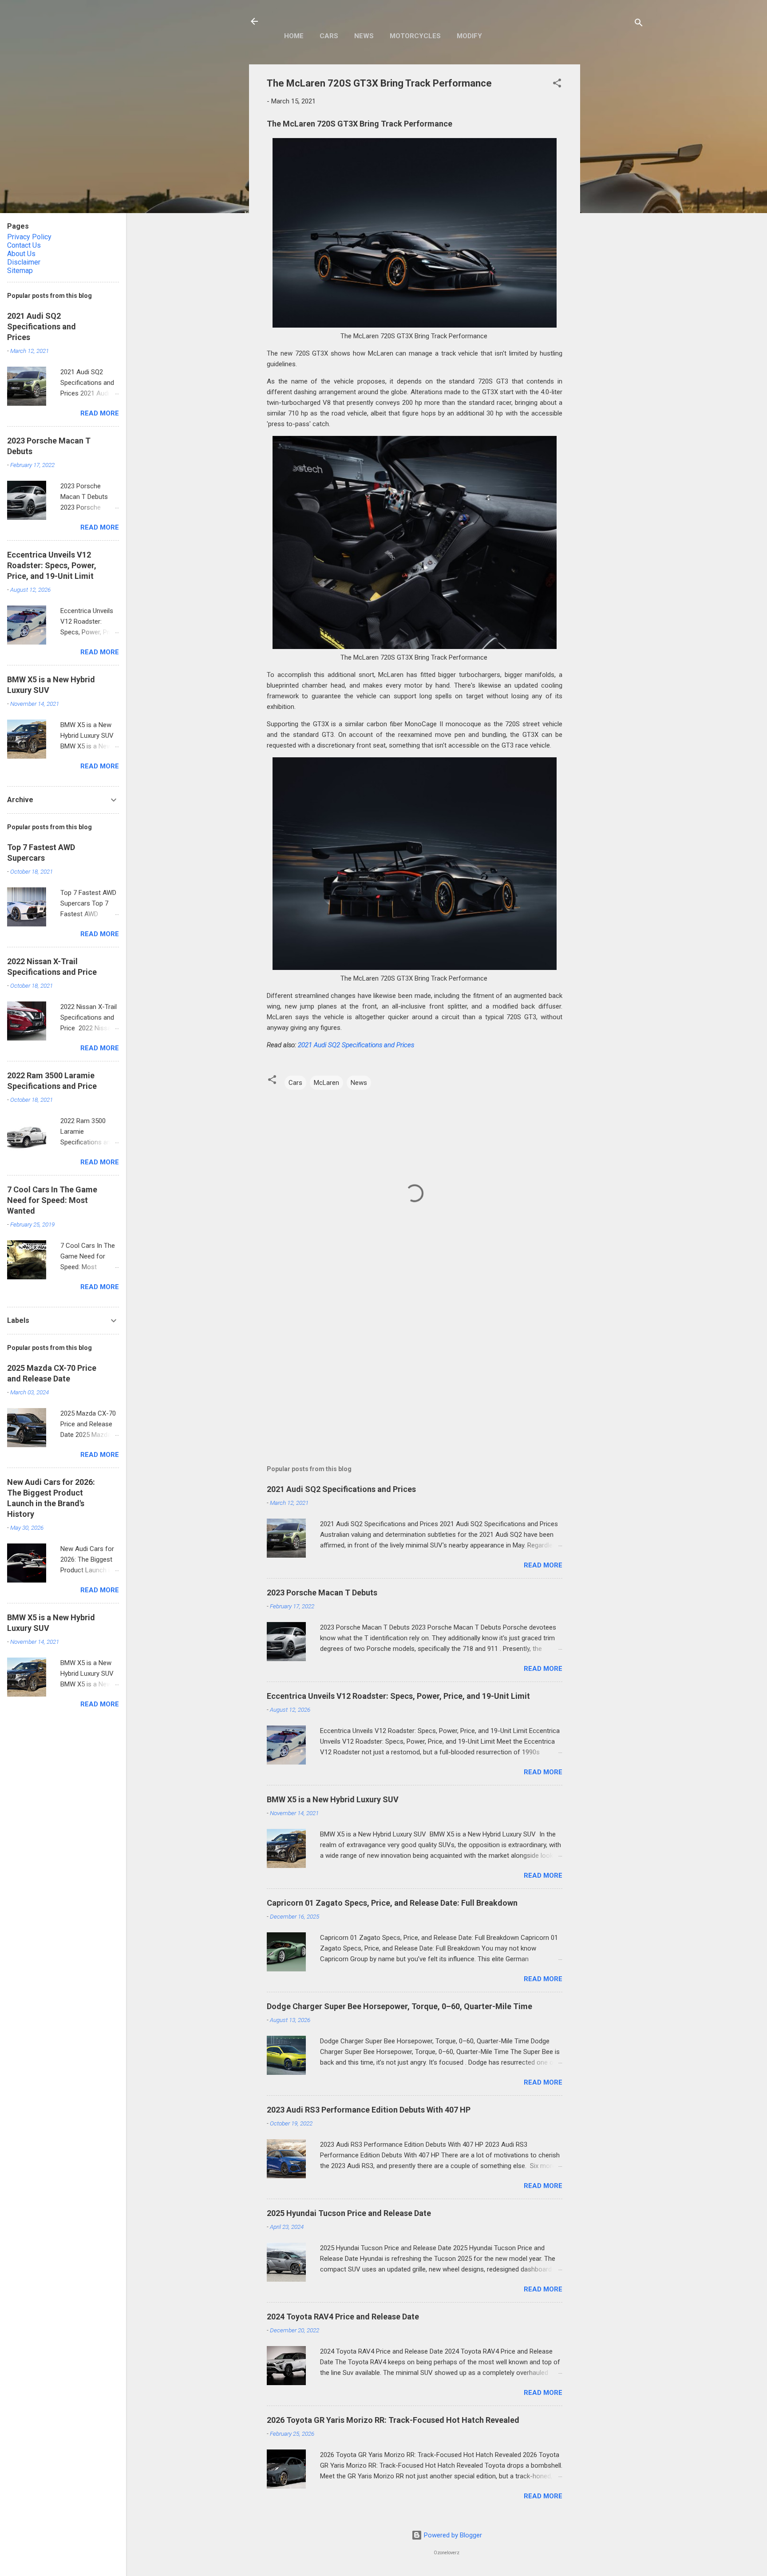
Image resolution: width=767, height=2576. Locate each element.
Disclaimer (24, 262)
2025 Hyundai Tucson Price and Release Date (349, 2213)
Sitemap (20, 271)
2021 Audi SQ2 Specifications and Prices (356, 1045)
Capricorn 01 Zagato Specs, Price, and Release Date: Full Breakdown (392, 1903)
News (364, 36)
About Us (21, 254)
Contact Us (24, 245)
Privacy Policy (29, 237)
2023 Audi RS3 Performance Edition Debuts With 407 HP (369, 2110)
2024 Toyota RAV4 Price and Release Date (343, 2317)
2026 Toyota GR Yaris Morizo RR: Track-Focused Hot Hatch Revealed (393, 2420)
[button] (557, 85)
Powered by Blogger (452, 2535)
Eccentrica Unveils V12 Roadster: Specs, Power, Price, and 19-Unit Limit (398, 1696)
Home (294, 36)
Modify (469, 36)
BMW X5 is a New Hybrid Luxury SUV (333, 1799)
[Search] (639, 24)
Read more (543, 1565)
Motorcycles (415, 36)
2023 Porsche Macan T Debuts (322, 1593)
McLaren (326, 1083)
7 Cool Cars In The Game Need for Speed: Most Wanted (52, 1200)
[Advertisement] (616, 198)
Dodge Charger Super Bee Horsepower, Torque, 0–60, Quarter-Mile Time (399, 2006)
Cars (329, 36)
